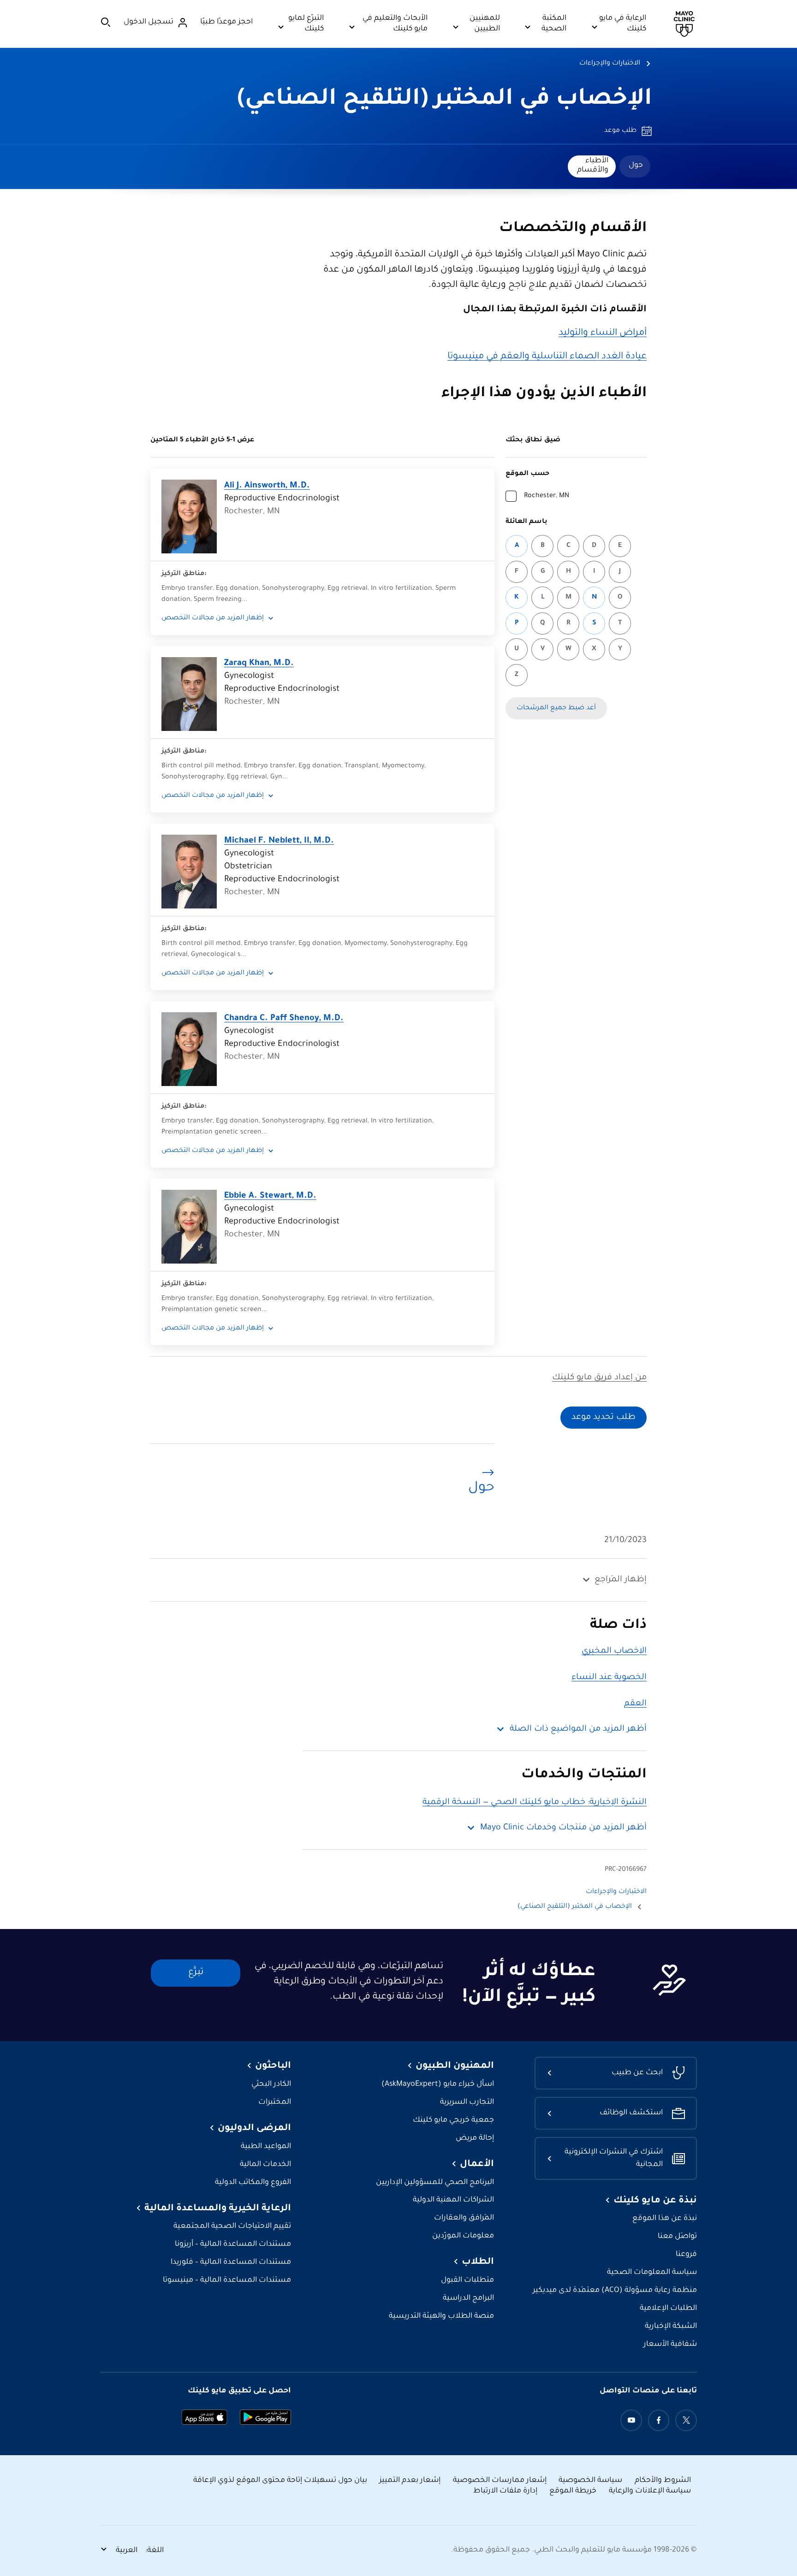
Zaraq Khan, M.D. (259, 664)
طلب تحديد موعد (604, 1418)
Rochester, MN (547, 496)
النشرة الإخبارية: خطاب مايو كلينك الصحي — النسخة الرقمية (535, 1803)
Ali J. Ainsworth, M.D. (267, 486)
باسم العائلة (526, 522)
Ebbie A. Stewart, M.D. (270, 1196)
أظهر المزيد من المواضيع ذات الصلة (578, 1729)
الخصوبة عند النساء (609, 1678)
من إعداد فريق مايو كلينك (599, 1378)
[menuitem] (635, 166)
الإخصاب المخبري (614, 1651)
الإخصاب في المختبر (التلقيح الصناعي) (445, 100)
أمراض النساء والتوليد (603, 333)
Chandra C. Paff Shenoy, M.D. (284, 1019)
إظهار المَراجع (621, 1580)
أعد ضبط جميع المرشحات (556, 708)
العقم (635, 1704)
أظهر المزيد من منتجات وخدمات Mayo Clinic (563, 1828)
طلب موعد (620, 131)
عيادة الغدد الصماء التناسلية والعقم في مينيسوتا (547, 357)
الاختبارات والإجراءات (610, 64)
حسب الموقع (527, 474)
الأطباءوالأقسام (593, 166)
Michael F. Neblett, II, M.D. (279, 841)
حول (636, 166)
